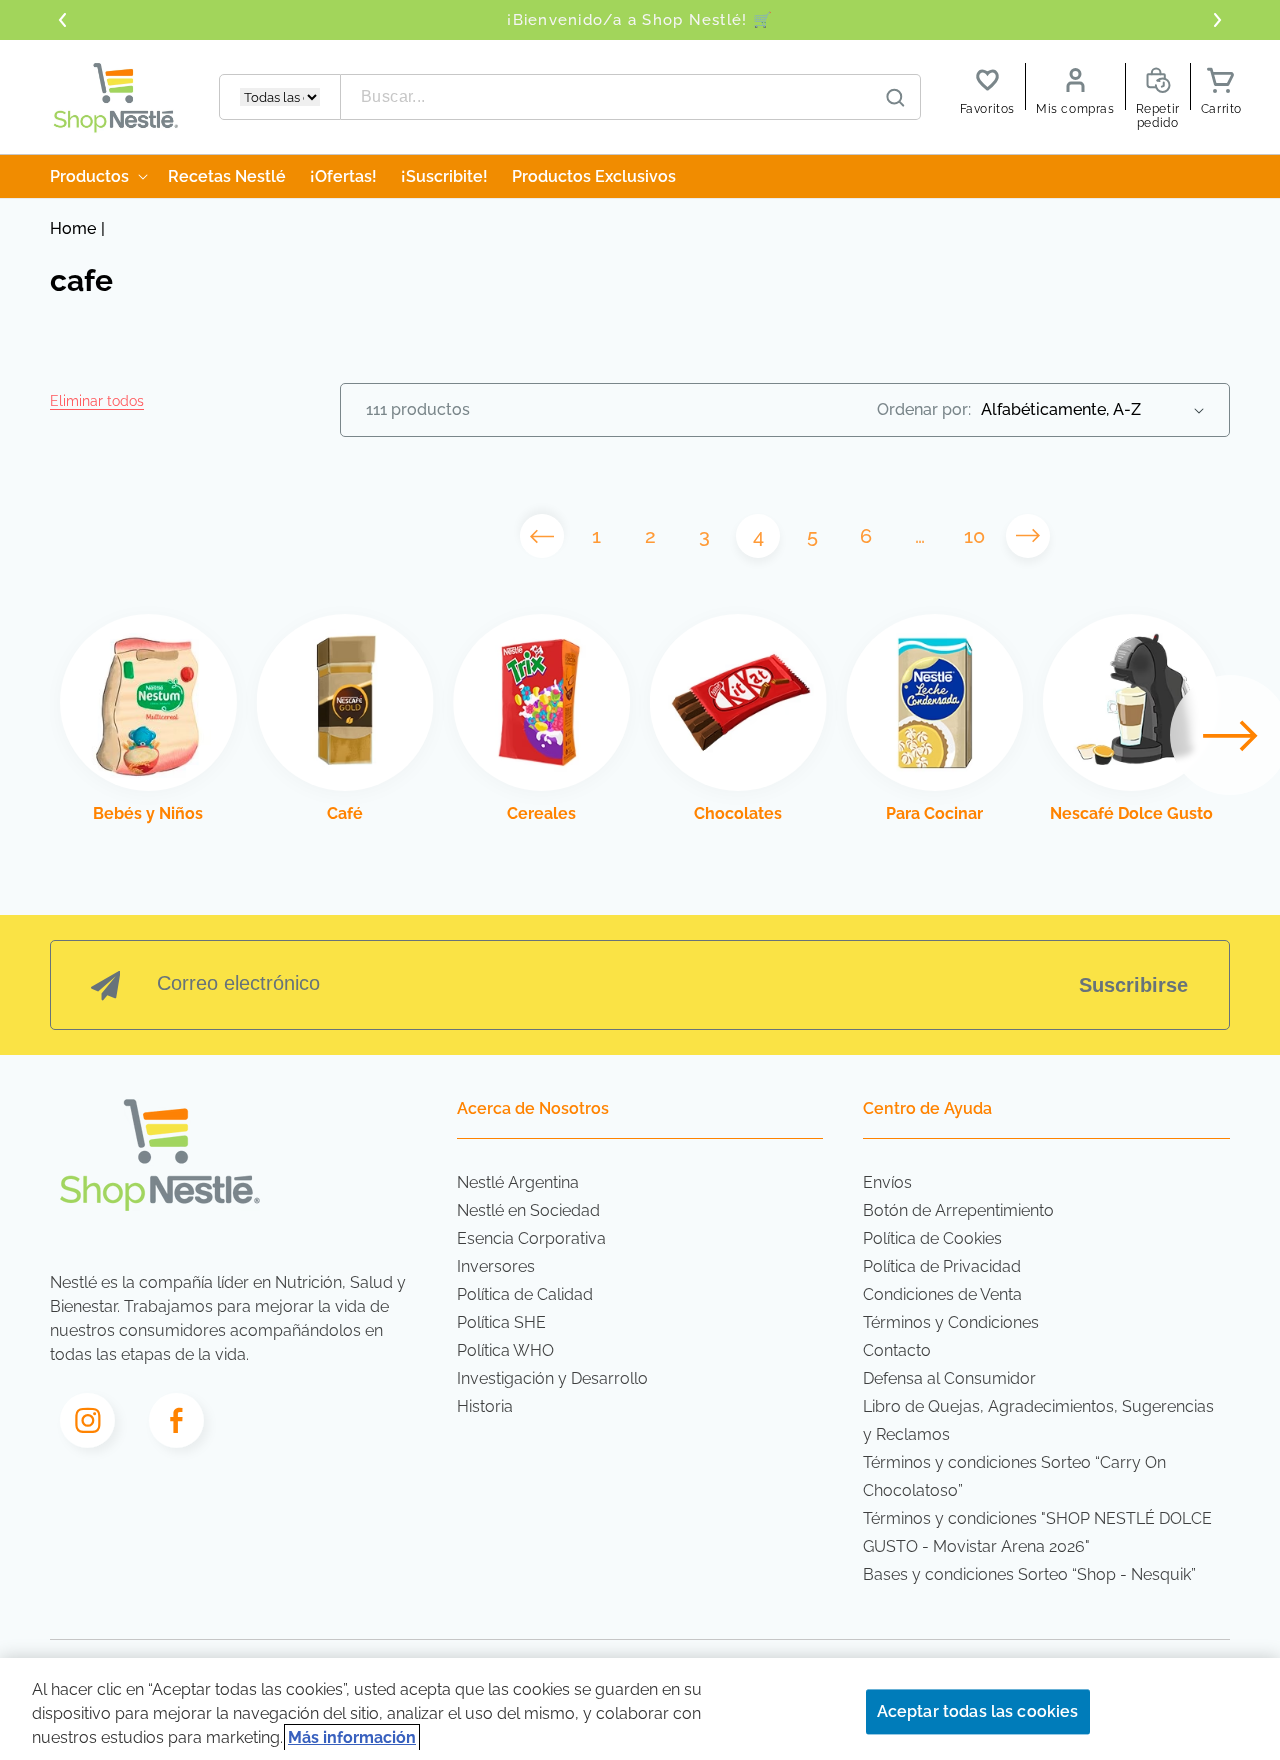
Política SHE (501, 1322)
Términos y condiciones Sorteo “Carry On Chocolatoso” (1014, 1476)
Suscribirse (1133, 985)
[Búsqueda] (896, 98)
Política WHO (505, 1350)
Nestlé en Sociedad (528, 1210)
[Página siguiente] (1028, 536)
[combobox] (631, 97)
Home (73, 228)
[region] (640, 1709)
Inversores (496, 1266)
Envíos (887, 1182)
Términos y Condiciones (951, 1322)
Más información (352, 1737)
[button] (97, 401)
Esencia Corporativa (531, 1238)
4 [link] (758, 536)
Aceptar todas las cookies (978, 1711)
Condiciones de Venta (942, 1294)
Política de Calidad (525, 1294)
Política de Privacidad (942, 1266)
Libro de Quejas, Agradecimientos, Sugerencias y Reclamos (1038, 1420)
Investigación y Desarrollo (552, 1378)
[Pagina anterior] (542, 536)
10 (974, 536)
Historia (485, 1406)
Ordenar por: (924, 409)
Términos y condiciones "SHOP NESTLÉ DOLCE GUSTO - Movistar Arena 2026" (1037, 1532)
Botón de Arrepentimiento (958, 1210)
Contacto (897, 1350)
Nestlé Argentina (518, 1182)
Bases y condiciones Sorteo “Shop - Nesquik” (1029, 1574)
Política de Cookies (932, 1238)
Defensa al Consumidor (949, 1378)
